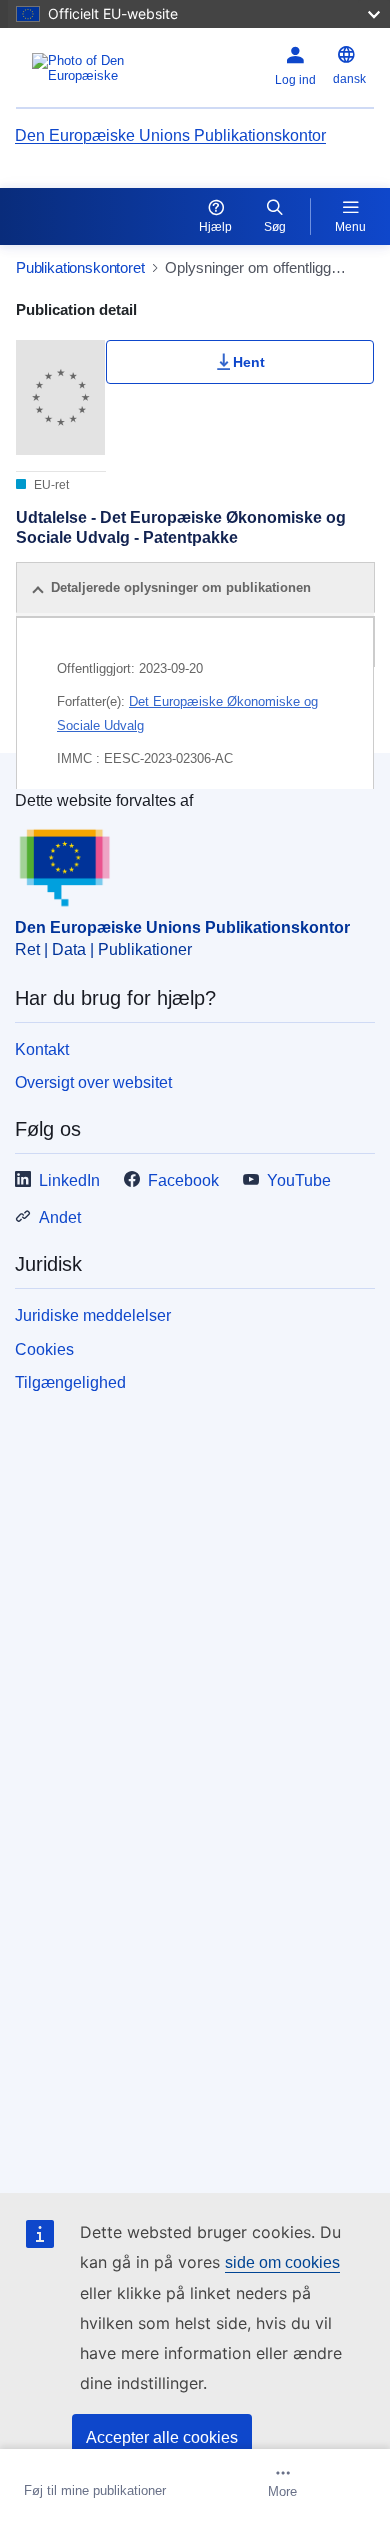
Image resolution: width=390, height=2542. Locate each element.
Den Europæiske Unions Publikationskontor (170, 135)
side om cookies (282, 2262)
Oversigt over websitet (93, 1082)
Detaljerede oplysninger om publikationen (181, 587)
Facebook (183, 1180)
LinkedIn (69, 1180)
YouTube (299, 1180)
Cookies (44, 1349)
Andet (60, 1217)
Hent (249, 362)
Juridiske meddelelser (93, 1315)
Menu (350, 227)
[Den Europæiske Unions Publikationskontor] (78, 68)
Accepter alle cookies (162, 2437)
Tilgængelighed (70, 1382)
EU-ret (50, 485)
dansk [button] (349, 79)
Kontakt (42, 1049)
